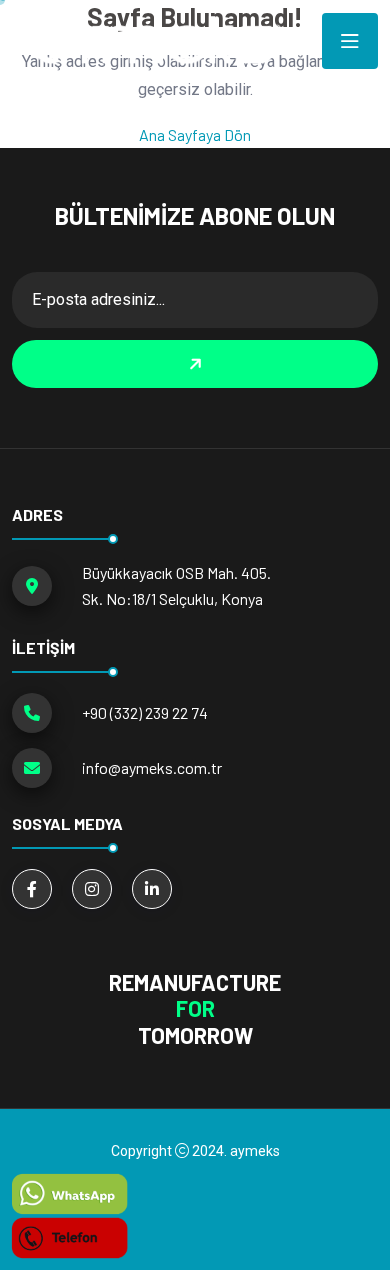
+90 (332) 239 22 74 (145, 712)
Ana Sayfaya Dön (195, 134)
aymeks (255, 1151)
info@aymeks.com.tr (152, 767)
